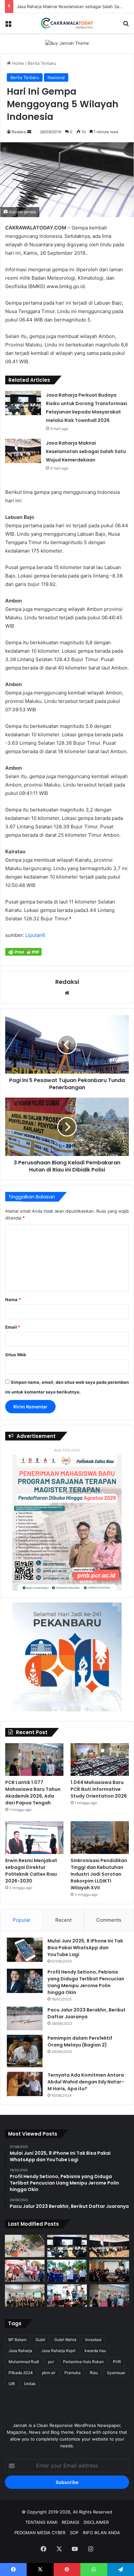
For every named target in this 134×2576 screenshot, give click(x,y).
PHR (117, 2362)
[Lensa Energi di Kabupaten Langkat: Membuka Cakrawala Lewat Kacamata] (67, 2296)
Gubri (40, 2340)
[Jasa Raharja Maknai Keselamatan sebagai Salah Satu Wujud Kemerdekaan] (23, 451)
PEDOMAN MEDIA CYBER (40, 2533)
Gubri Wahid (65, 2340)
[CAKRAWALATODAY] (67, 23)
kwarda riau (95, 2351)
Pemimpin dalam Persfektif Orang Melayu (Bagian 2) (80, 2041)
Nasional (56, 77)
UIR (12, 2384)
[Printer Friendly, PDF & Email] (23, 952)
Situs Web (16, 1355)
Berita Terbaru (42, 63)
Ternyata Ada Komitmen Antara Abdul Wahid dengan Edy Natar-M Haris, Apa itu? (86, 2082)
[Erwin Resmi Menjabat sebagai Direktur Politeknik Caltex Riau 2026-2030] (34, 1838)
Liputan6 (35, 935)
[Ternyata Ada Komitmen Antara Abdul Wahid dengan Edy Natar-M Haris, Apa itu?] (25, 2084)
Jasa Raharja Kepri (58, 2351)
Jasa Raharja (20, 2351)
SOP (74, 2533)
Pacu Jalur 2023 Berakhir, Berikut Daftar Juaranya (87, 2013)
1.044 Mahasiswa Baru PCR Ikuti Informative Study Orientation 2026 (99, 1789)
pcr (51, 2362)
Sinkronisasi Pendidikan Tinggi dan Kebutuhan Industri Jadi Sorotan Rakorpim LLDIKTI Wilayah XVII (99, 1874)
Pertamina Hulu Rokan (83, 2362)
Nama (13, 1300)
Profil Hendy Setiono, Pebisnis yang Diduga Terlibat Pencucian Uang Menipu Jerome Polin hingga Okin (86, 1982)
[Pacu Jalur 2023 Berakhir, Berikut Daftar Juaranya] (25, 2019)
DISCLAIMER (96, 2522)
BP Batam (17, 2340)
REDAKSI (70, 2522)
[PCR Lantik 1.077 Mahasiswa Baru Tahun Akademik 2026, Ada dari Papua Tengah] (34, 1760)
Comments (109, 1920)
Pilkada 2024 (21, 2373)
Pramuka (73, 2373)
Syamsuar (116, 2373)
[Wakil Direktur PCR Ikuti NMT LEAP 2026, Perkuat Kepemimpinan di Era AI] (109, 2271)
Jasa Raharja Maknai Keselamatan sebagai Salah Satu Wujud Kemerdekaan (86, 451)
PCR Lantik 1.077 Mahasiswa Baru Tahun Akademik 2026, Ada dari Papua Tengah (33, 1793)
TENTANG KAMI (41, 2522)
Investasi (93, 2340)
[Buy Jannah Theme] (67, 43)
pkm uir (49, 2373)
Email (13, 1327)
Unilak (30, 2384)
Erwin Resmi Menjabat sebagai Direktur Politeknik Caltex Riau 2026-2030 (31, 1871)
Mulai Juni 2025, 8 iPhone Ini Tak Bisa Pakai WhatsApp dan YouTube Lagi (85, 1948)
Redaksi (19, 132)
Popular (22, 1920)
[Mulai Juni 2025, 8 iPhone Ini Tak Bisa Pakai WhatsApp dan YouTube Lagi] (25, 1950)
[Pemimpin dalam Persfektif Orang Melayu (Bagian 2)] (25, 2051)
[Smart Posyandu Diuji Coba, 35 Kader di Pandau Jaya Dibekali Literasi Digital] (25, 2296)
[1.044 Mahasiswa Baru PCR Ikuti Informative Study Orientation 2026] (100, 1760)
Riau (94, 2373)
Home (17, 63)
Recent (63, 1920)
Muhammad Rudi (24, 2362)
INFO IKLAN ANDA (101, 2533)
